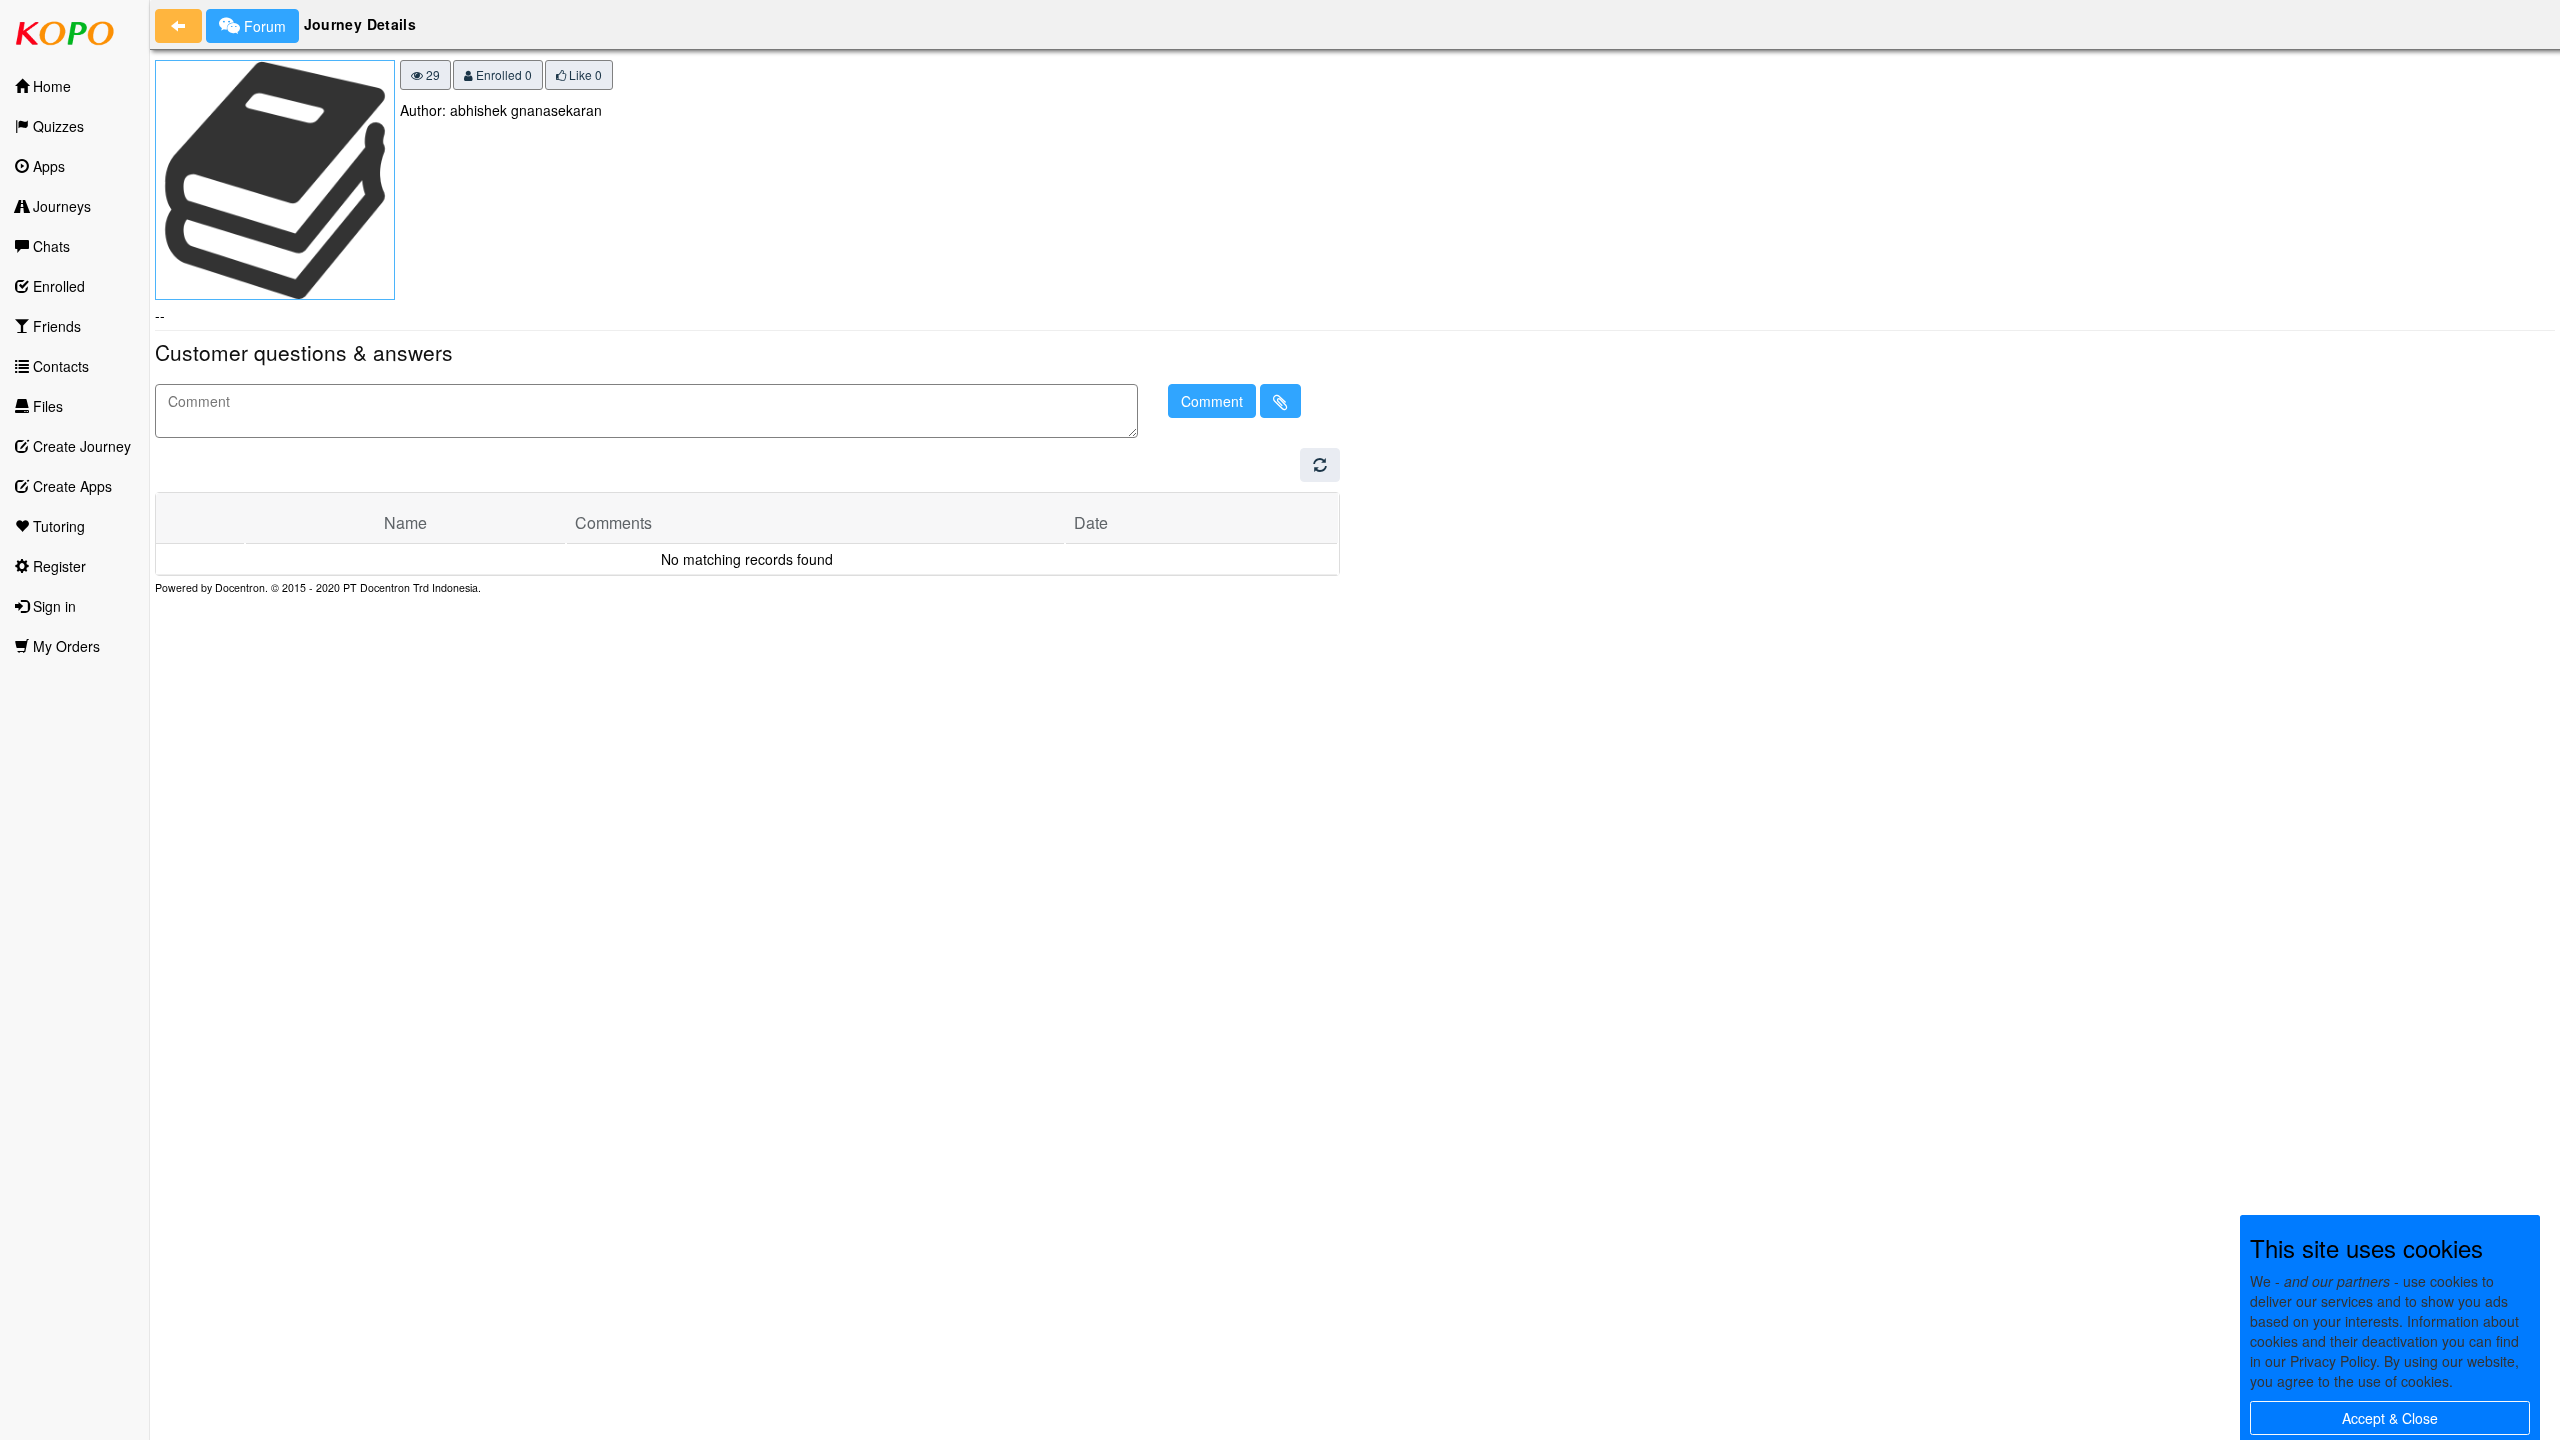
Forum (263, 26)
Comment (1212, 401)
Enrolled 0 (502, 74)
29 (431, 74)
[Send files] (1280, 401)
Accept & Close (2390, 1418)
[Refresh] (1320, 465)
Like (584, 74)
